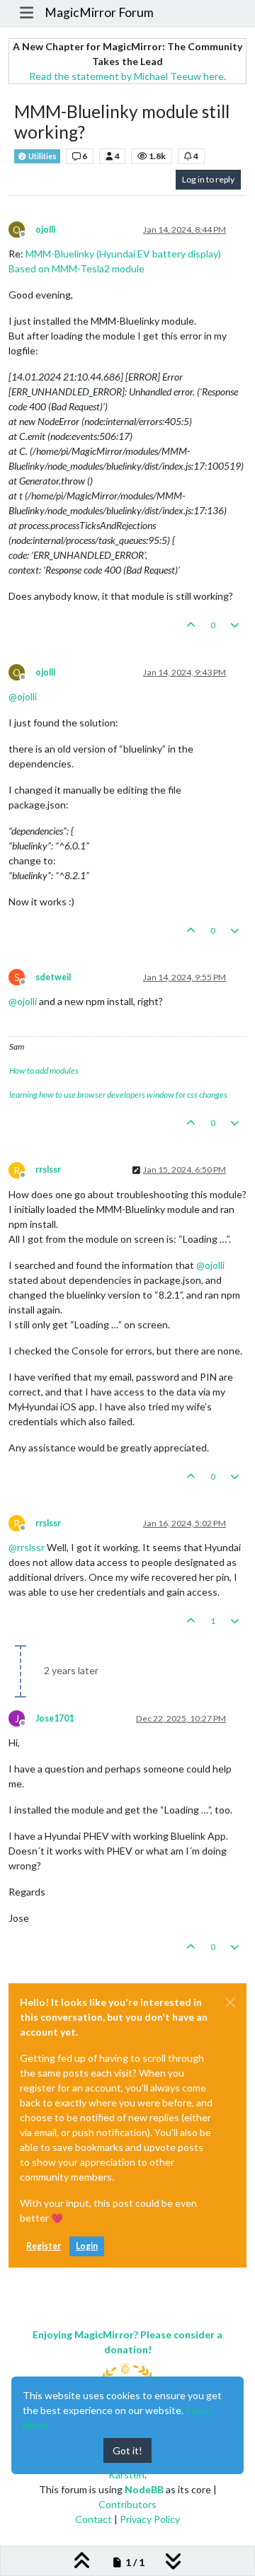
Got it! (127, 2450)
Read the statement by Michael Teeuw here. (127, 76)
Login (87, 2246)
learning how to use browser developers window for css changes (118, 1095)
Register (44, 2246)
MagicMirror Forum (99, 12)
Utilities (42, 156)
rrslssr (48, 1170)
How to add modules (44, 1071)
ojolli (45, 230)
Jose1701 (55, 1718)
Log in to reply (208, 179)
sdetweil (53, 977)
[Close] (230, 2002)
